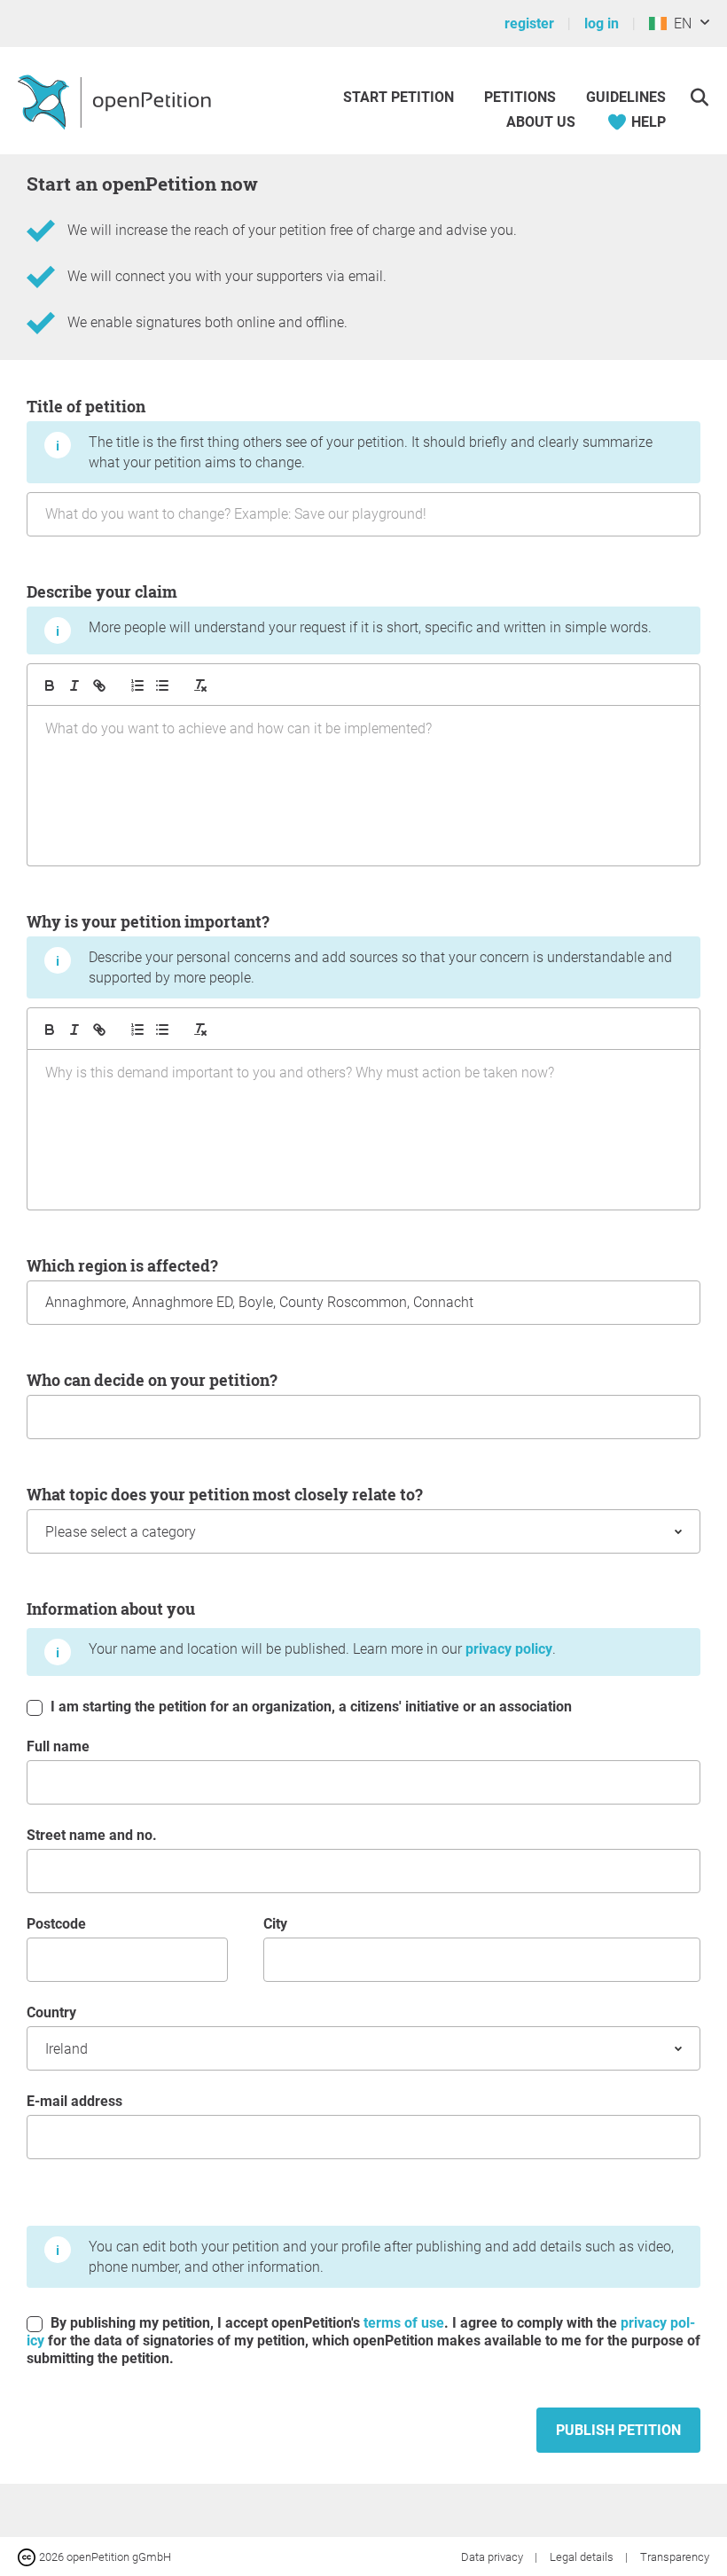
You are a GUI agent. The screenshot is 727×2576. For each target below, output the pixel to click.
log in (602, 23)
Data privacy (493, 2557)
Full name (58, 1746)
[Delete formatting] (200, 685)
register (529, 23)
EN (679, 23)
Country (51, 2012)
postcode (56, 1924)
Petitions (522, 97)
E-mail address (74, 2101)
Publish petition (618, 2430)
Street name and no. (92, 1835)
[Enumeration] (137, 685)
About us (541, 122)
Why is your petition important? (349, 948)
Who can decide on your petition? (152, 1380)
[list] (162, 685)
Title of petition (340, 433)
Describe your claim (339, 608)
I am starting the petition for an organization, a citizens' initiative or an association (309, 1707)
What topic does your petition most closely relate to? (225, 1494)
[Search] (699, 97)
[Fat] (50, 685)
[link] (99, 685)
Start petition (399, 97)
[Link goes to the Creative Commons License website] (28, 2556)
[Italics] (74, 685)
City (275, 1924)
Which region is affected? (122, 1265)
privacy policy (509, 1649)
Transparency (675, 2557)
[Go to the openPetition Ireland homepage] (117, 101)
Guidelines (626, 97)
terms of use (404, 2323)
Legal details (583, 2557)
